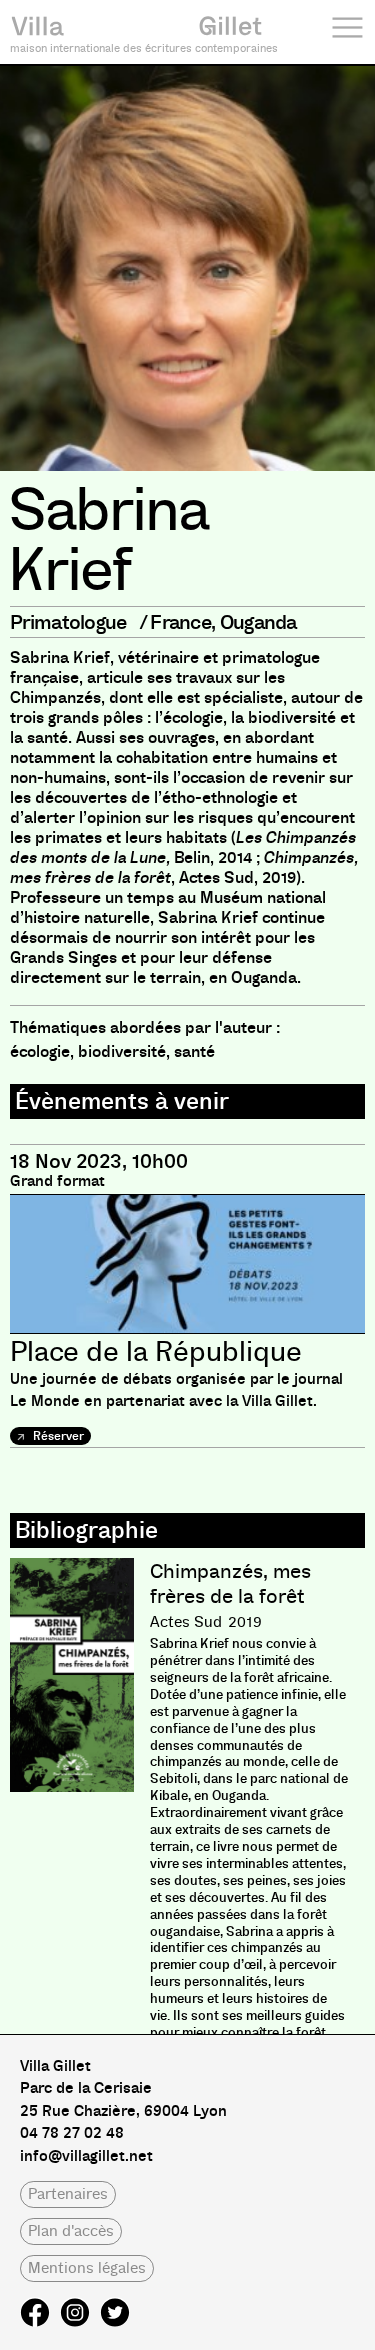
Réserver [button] (57, 1436)
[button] (68, 2194)
